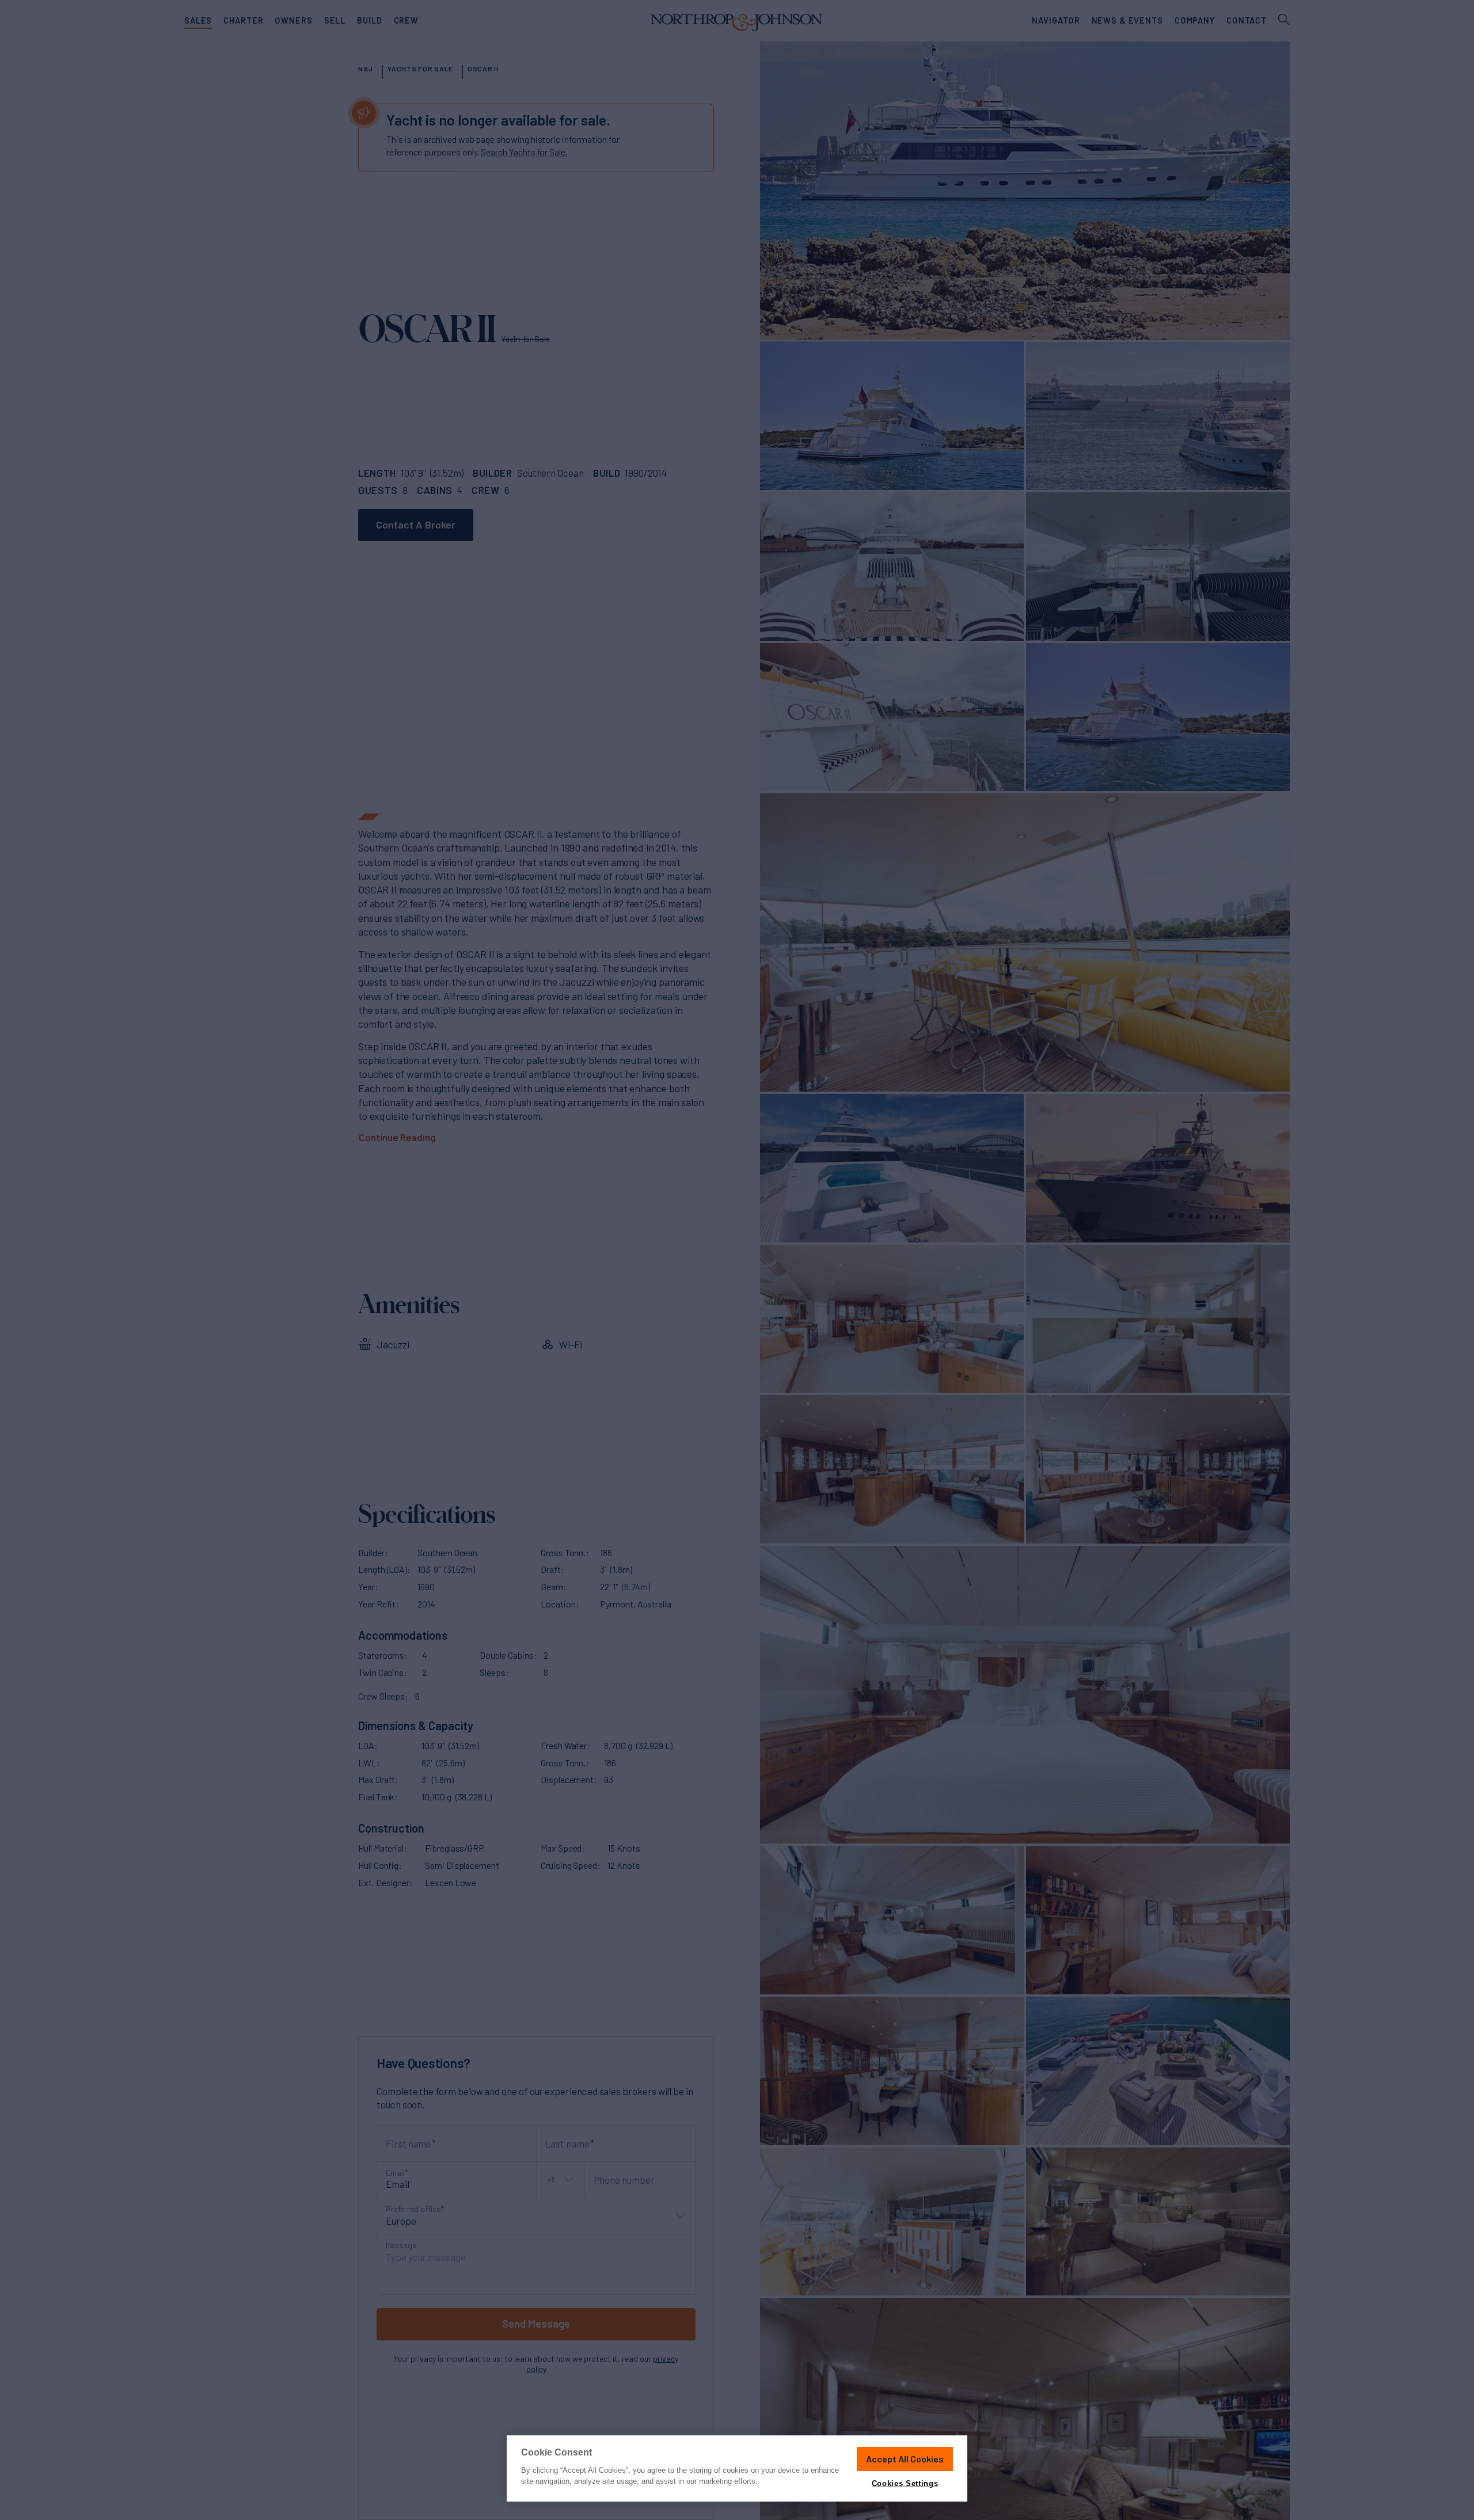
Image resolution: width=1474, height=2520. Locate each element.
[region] (737, 2468)
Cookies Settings (905, 2483)
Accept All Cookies (905, 2459)
